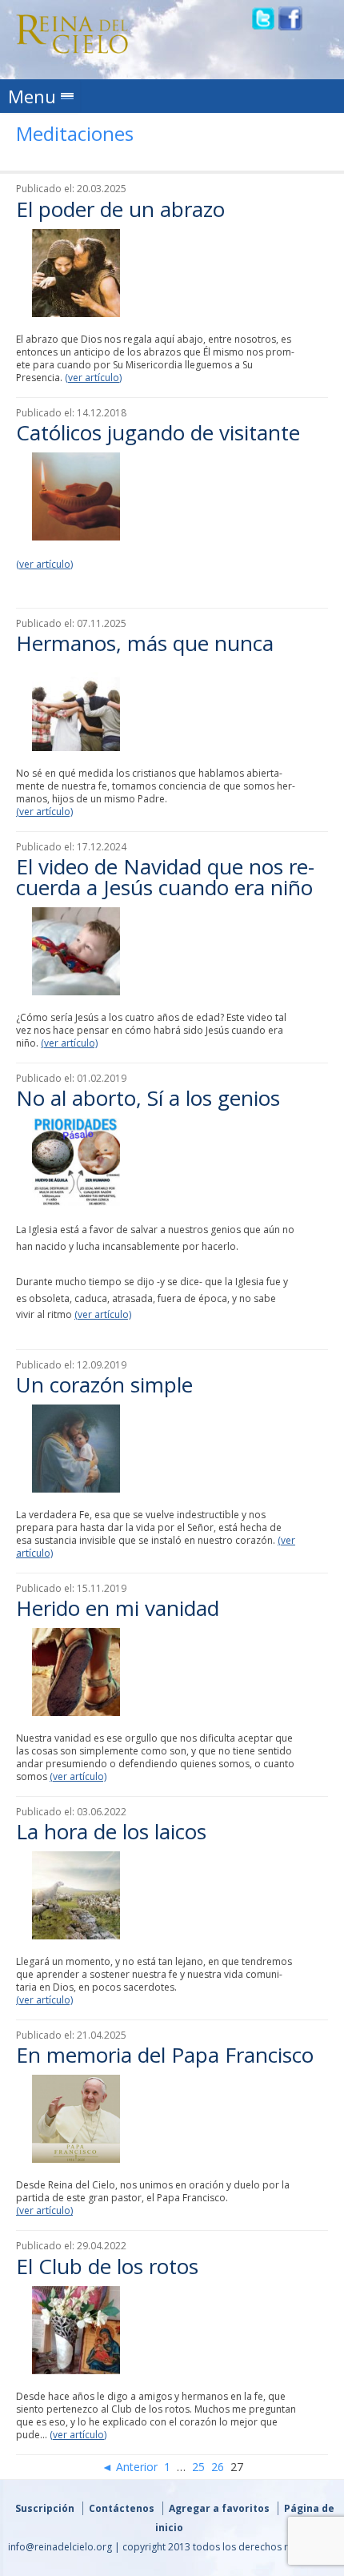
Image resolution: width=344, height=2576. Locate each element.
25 (198, 2467)
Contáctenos (122, 2508)
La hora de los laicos (111, 1831)
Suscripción (45, 2508)
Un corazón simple (104, 1384)
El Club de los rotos (107, 2266)
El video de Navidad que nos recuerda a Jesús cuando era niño (165, 877)
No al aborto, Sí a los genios (148, 1098)
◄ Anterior (130, 2467)
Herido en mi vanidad (118, 1608)
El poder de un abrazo (120, 209)
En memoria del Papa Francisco (165, 2055)
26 (218, 2467)
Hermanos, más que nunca (145, 643)
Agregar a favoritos (219, 2508)
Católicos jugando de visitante (158, 432)
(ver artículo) (93, 378)
